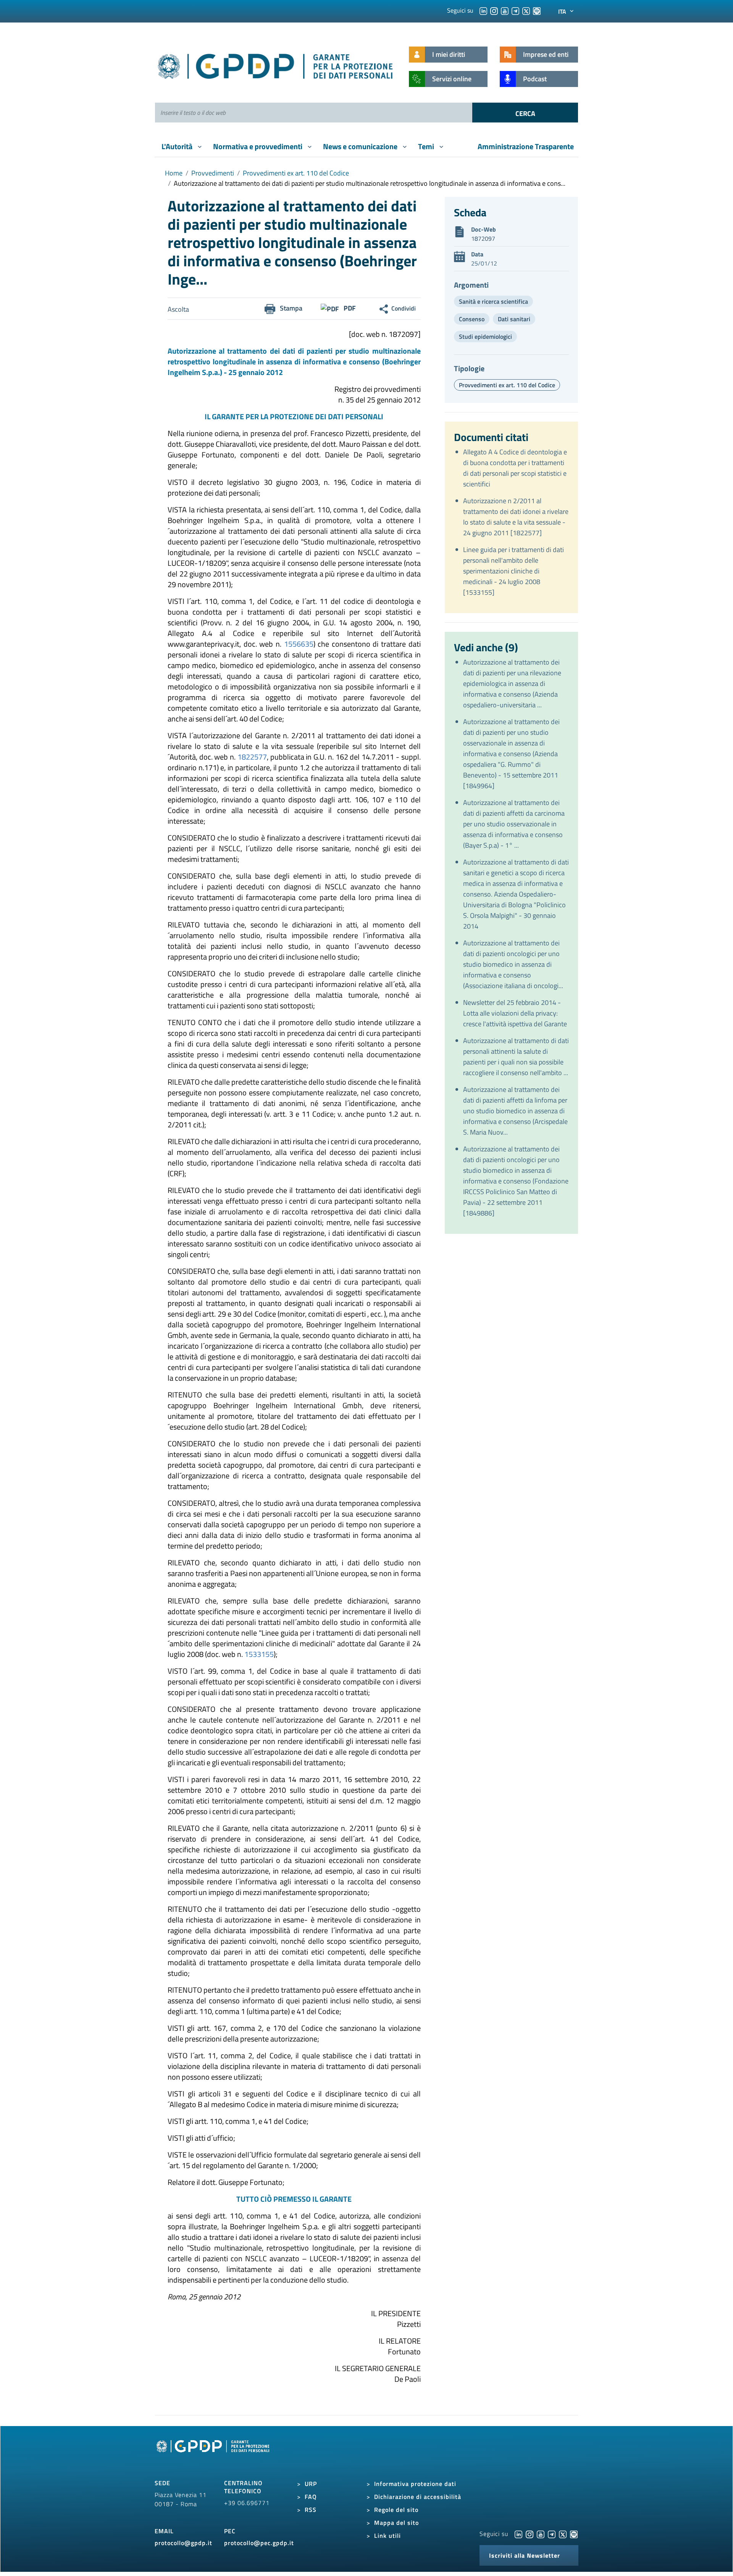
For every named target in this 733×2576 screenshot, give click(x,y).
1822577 (252, 757)
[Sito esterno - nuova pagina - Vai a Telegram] (552, 2534)
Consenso (472, 319)
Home (174, 173)
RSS (311, 2510)
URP (311, 2484)
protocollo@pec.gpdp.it (259, 2543)
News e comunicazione (361, 146)
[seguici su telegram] (515, 10)
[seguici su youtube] (505, 10)
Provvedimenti (213, 173)
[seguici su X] (526, 10)
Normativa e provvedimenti (258, 146)
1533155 (259, 1654)
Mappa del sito (396, 2523)
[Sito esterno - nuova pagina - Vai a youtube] (541, 2534)
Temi (427, 146)
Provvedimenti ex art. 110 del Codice (296, 173)
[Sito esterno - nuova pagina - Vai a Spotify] (574, 2534)
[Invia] (525, 113)
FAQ (311, 2497)
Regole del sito (396, 2510)
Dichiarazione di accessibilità (418, 2497)
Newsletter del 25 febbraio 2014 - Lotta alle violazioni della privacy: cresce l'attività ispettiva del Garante (515, 1013)
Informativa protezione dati (415, 2484)
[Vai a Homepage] (214, 2455)
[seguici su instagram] (494, 10)
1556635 (299, 644)
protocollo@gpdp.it (183, 2543)
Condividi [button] (404, 308)
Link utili (387, 2536)
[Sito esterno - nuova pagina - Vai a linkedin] (518, 2534)
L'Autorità (178, 146)
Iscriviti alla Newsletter (525, 2555)
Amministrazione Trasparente (526, 146)
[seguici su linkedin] (483, 10)
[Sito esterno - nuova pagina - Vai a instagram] (530, 2534)
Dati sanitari (514, 319)
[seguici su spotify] (537, 10)
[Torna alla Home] (276, 65)
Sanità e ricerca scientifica (493, 301)
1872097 (483, 238)
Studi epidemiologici (485, 336)
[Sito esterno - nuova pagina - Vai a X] (563, 2534)
